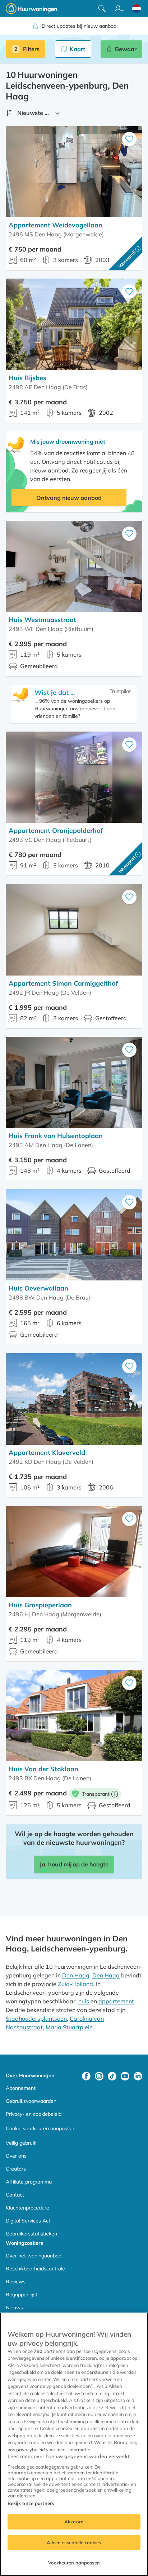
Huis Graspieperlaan (40, 1605)
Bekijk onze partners (31, 2503)
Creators (16, 2169)
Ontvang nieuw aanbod (69, 498)
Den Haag (76, 1975)
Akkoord (74, 2522)
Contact (15, 2195)
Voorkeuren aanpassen (74, 2563)
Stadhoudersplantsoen (36, 2018)
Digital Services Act (28, 2221)
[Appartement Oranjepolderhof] (74, 777)
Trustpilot (120, 691)
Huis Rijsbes (27, 378)
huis (84, 2001)
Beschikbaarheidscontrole (35, 2269)
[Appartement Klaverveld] (74, 1399)
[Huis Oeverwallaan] (74, 1235)
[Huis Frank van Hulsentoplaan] (74, 1082)
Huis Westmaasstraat (42, 620)
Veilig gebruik (21, 2143)
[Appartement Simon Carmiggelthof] (74, 930)
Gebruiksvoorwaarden (31, 2101)
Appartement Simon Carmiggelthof (63, 983)
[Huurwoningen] (32, 9)
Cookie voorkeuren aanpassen (41, 2128)
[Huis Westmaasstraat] (74, 566)
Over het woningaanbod (34, 2256)
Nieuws (14, 2308)
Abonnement (21, 2088)
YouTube (125, 2076)
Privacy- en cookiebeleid (34, 2114)
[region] (74, 2444)
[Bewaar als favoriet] (129, 139)
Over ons (16, 2156)
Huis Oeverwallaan (38, 1288)
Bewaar (126, 49)
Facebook (86, 2076)
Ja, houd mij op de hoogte (74, 1864)
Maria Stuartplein (69, 2027)
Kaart (77, 49)
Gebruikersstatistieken (31, 2234)
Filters (31, 49)
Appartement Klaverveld (47, 1453)
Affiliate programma (29, 2182)
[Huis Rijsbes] (74, 324)
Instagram (99, 2076)
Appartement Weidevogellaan (55, 225)
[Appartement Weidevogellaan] (74, 172)
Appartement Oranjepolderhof (56, 830)
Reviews (16, 2282)
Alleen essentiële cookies (74, 2542)
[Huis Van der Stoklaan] (74, 1716)
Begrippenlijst (22, 2295)
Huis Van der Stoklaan (43, 1769)
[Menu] (119, 9)
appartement (116, 2001)
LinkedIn (138, 2076)
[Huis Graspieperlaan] (74, 1552)
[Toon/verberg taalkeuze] (137, 9)
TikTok (112, 2076)
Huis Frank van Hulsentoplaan (56, 1136)
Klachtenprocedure (27, 2208)
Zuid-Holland (75, 1984)
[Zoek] (102, 9)
